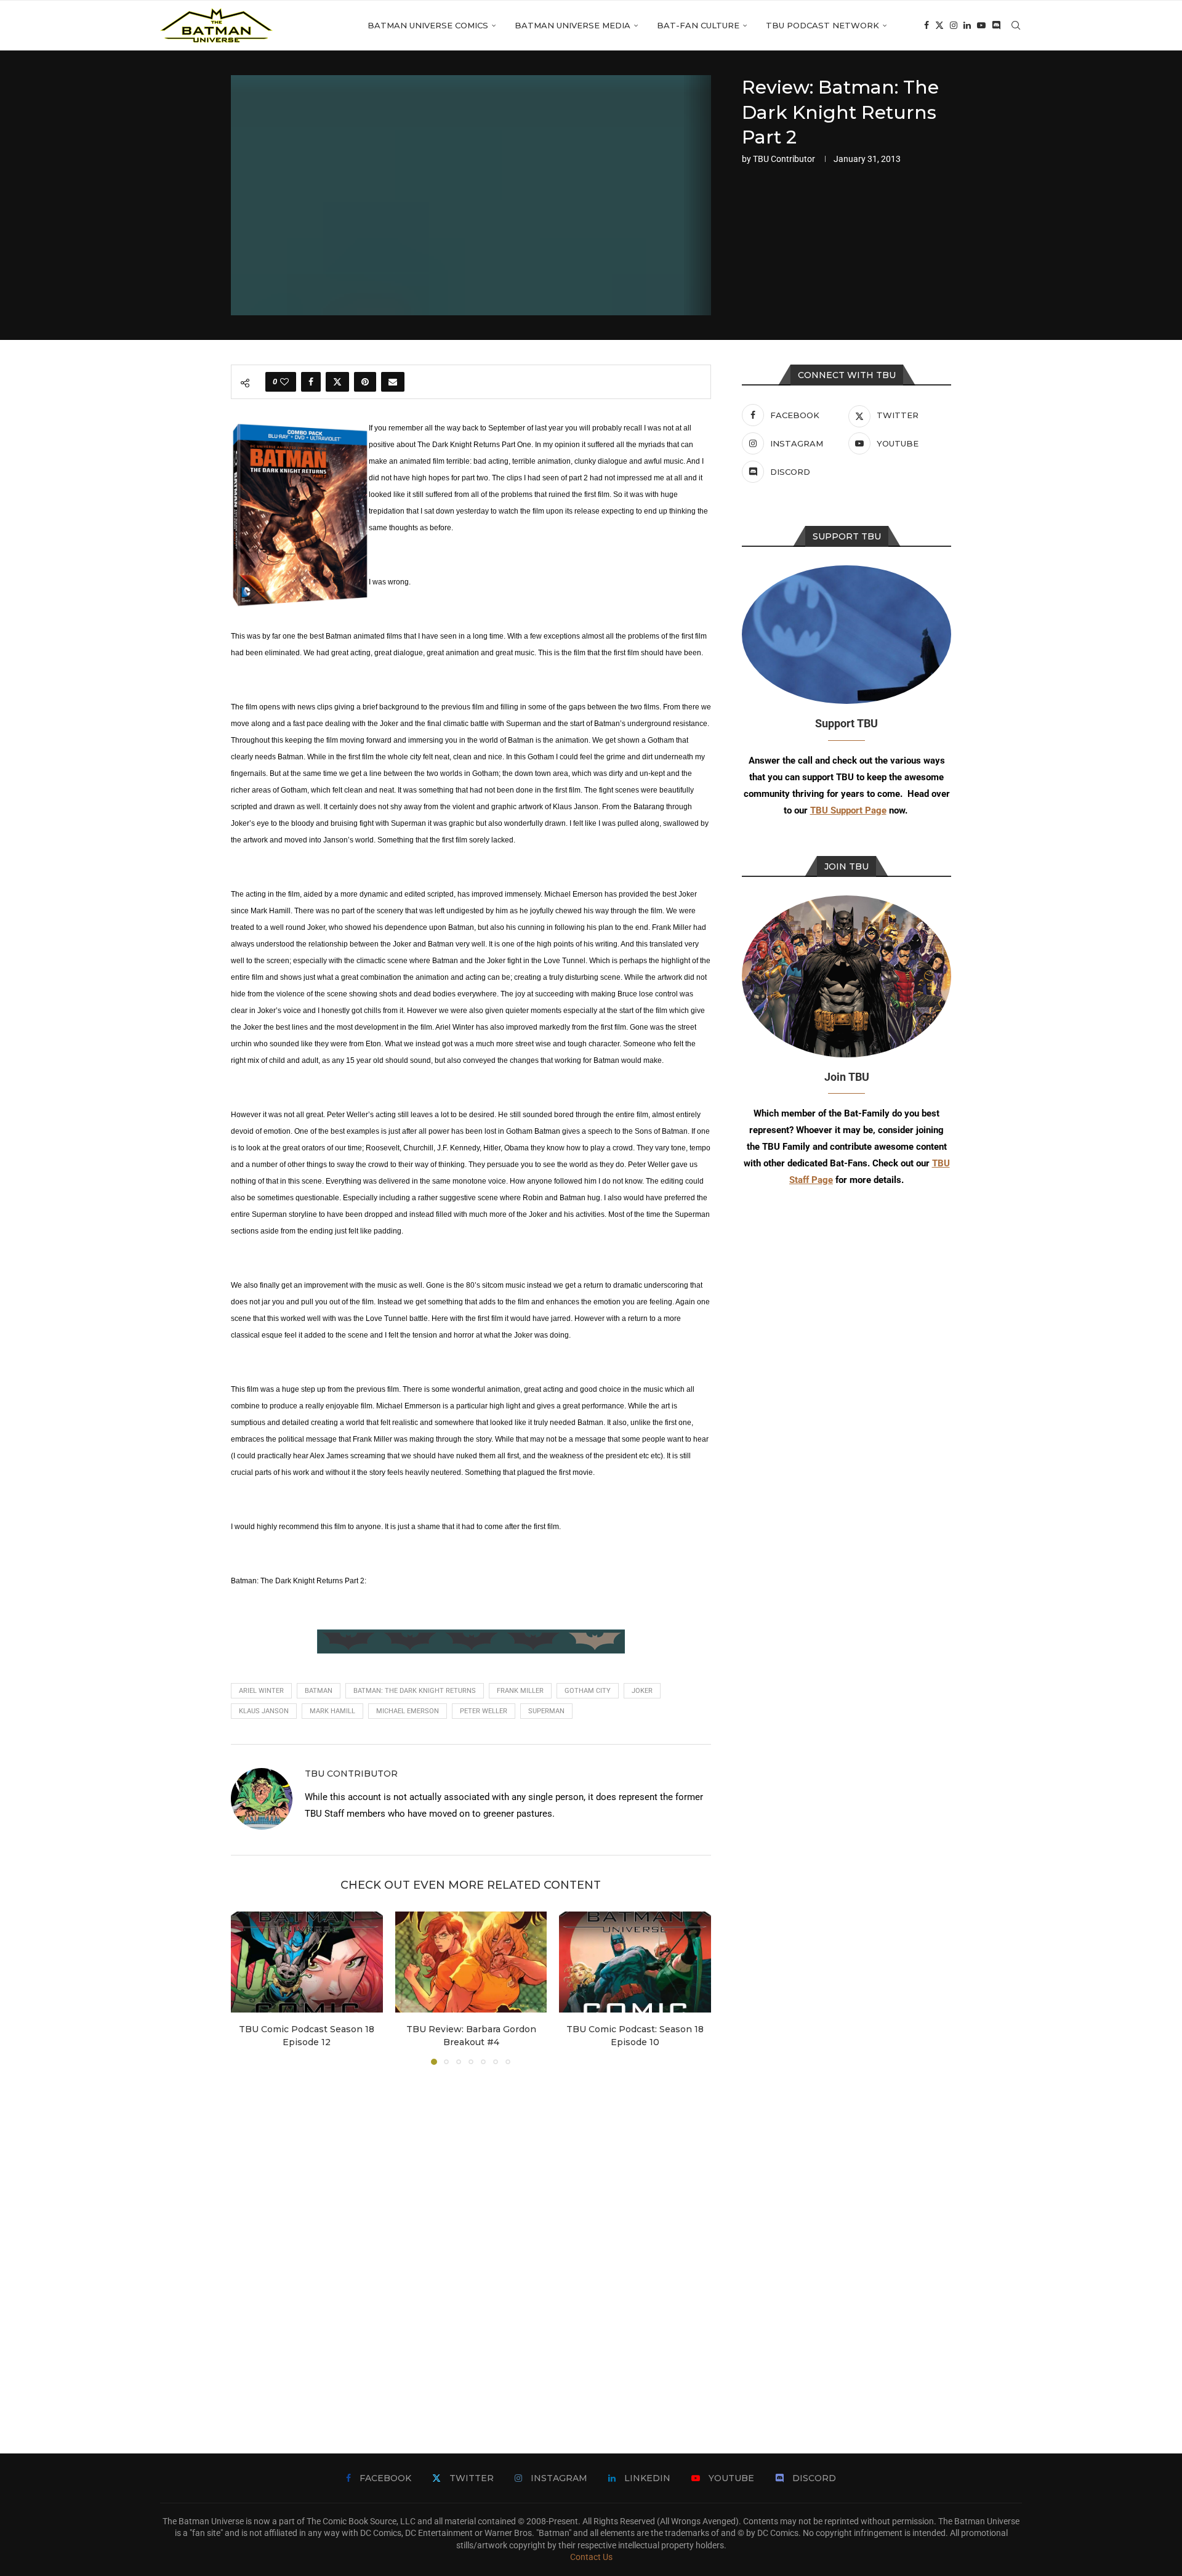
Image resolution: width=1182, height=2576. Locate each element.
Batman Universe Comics (428, 25)
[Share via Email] (393, 382)
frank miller (520, 1691)
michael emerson (408, 1711)
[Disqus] (471, 2241)
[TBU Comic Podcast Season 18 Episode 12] (307, 1962)
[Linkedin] (967, 25)
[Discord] (996, 25)
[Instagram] (954, 25)
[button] (247, 1987)
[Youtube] (981, 25)
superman (546, 1711)
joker (642, 1691)
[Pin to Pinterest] (365, 382)
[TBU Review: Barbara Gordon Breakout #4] (471, 1962)
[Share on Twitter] (337, 382)
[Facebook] (927, 25)
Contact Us (591, 2557)
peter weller (484, 1711)
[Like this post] (284, 382)
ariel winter (261, 1691)
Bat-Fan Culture (698, 25)
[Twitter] (939, 25)
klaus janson (264, 1711)
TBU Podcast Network (822, 25)
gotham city (588, 1691)
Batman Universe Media (573, 25)
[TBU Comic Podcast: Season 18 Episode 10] (635, 1962)
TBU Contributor (784, 159)
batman (319, 1691)
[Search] (1016, 25)
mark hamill (332, 1711)
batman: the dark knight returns (415, 1691)
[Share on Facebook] (311, 382)
